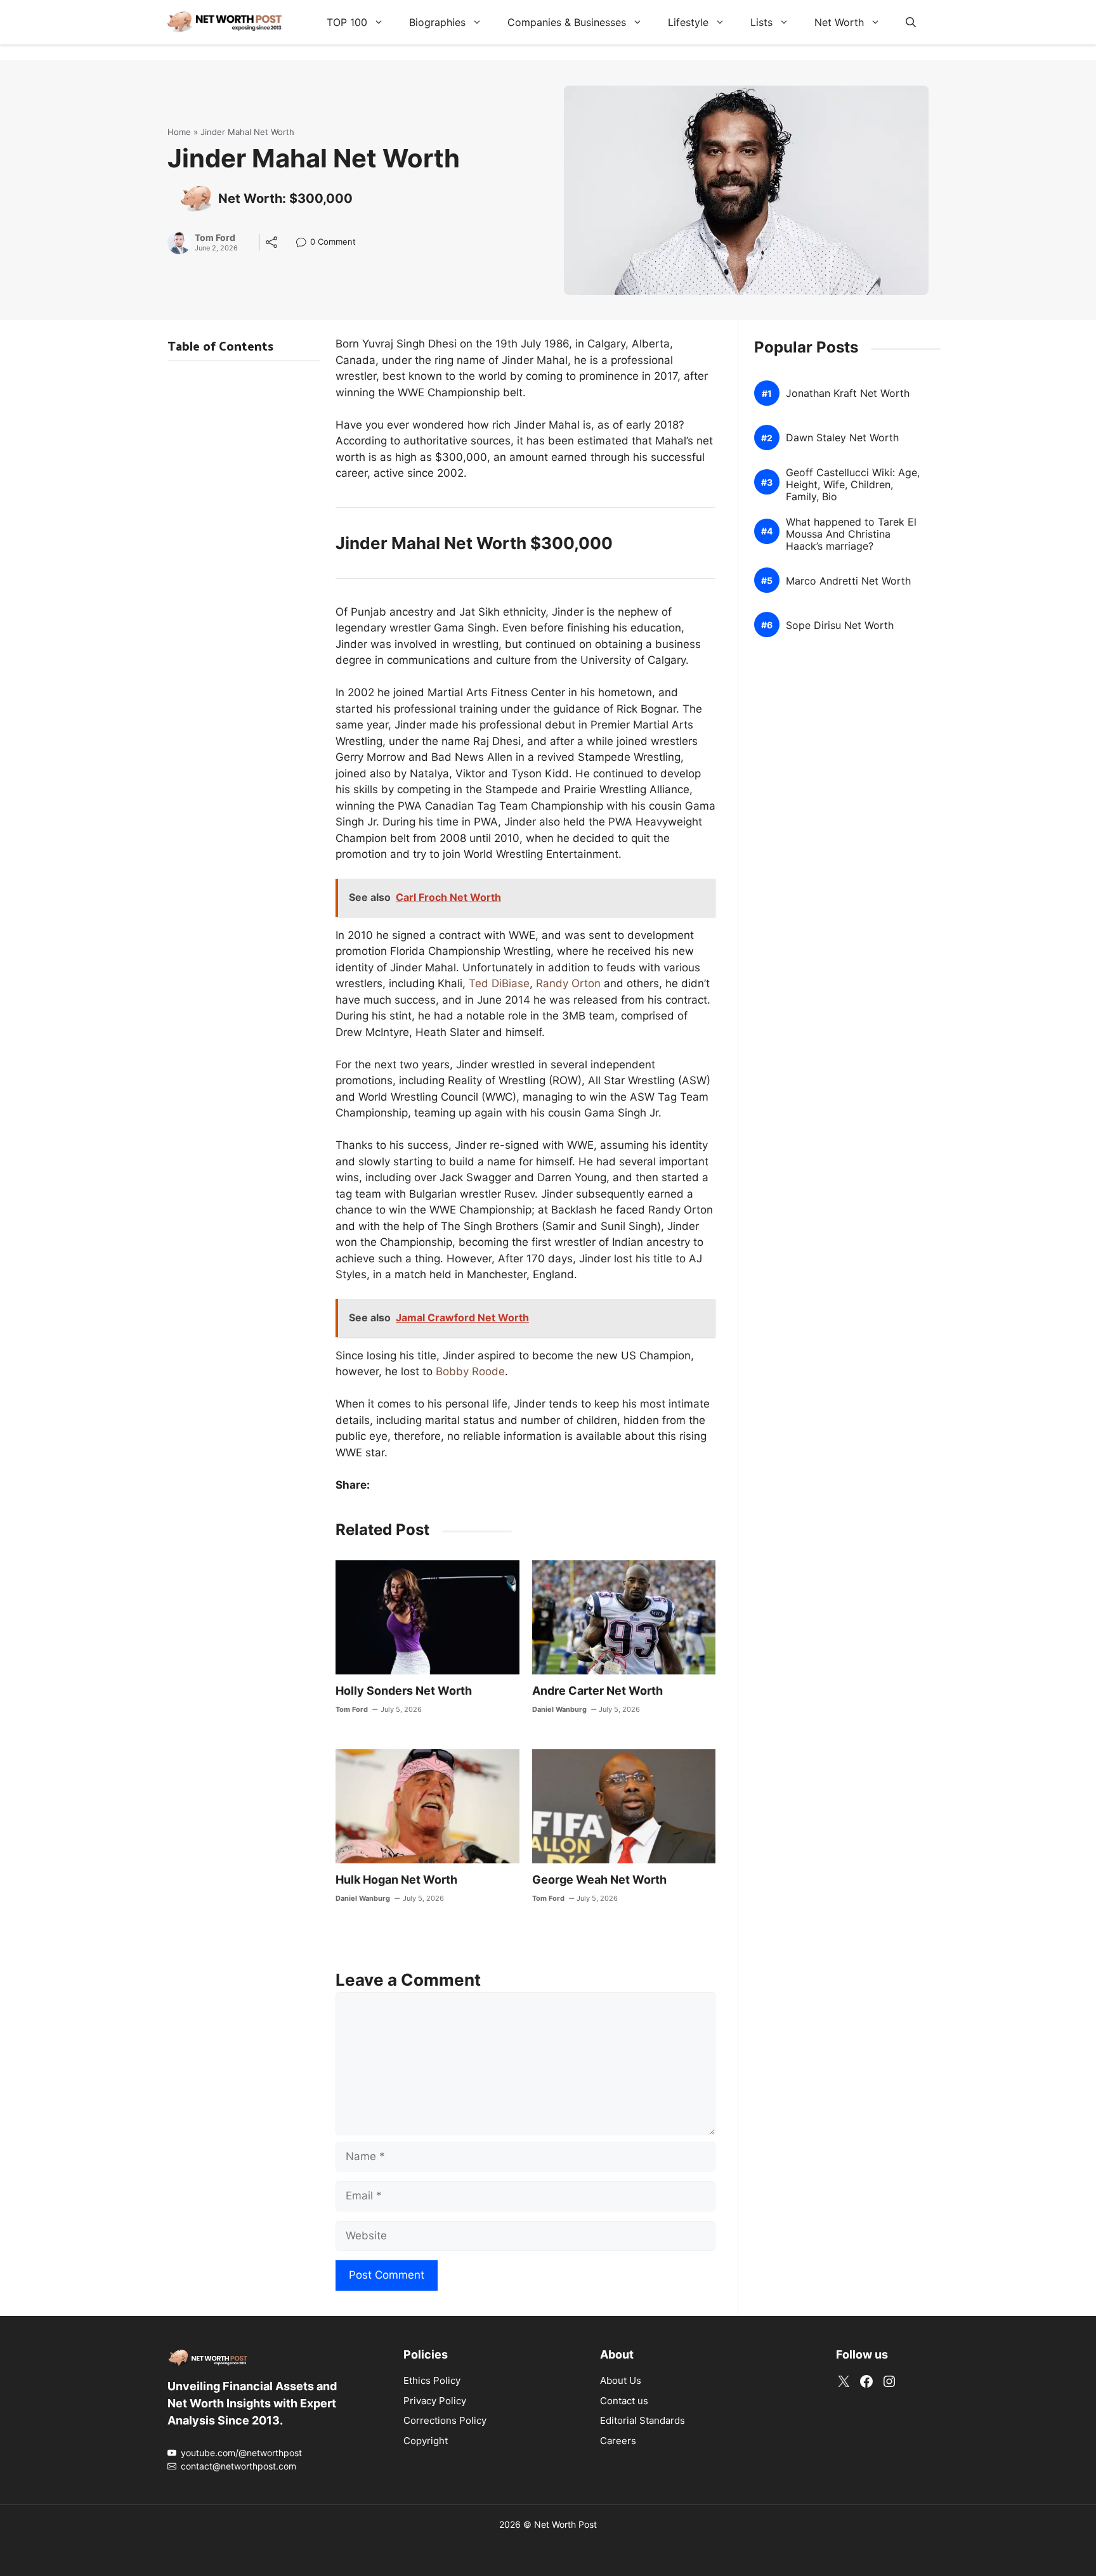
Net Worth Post (565, 2524)
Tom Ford (215, 238)
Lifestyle (688, 22)
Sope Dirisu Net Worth (840, 625)
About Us (621, 2380)
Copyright (426, 2441)
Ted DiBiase (499, 983)
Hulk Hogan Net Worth (396, 1880)
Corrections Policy (445, 2420)
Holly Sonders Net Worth (404, 1691)
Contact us (624, 2401)
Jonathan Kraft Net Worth (848, 393)
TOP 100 (347, 22)
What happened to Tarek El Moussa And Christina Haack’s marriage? (851, 534)
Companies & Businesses (567, 22)
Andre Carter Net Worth (597, 1691)
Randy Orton (568, 983)
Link (305, 243)
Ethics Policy (432, 2380)
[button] (911, 22)
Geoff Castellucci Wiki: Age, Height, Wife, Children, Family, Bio (853, 485)
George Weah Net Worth (599, 1880)
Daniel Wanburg (559, 1709)
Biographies (437, 22)
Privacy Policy (435, 2401)
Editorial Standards (643, 2420)
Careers (618, 2441)
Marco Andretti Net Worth (848, 581)
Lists (761, 22)
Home (179, 132)
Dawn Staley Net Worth (842, 438)
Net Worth (839, 22)
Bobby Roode (470, 1371)
